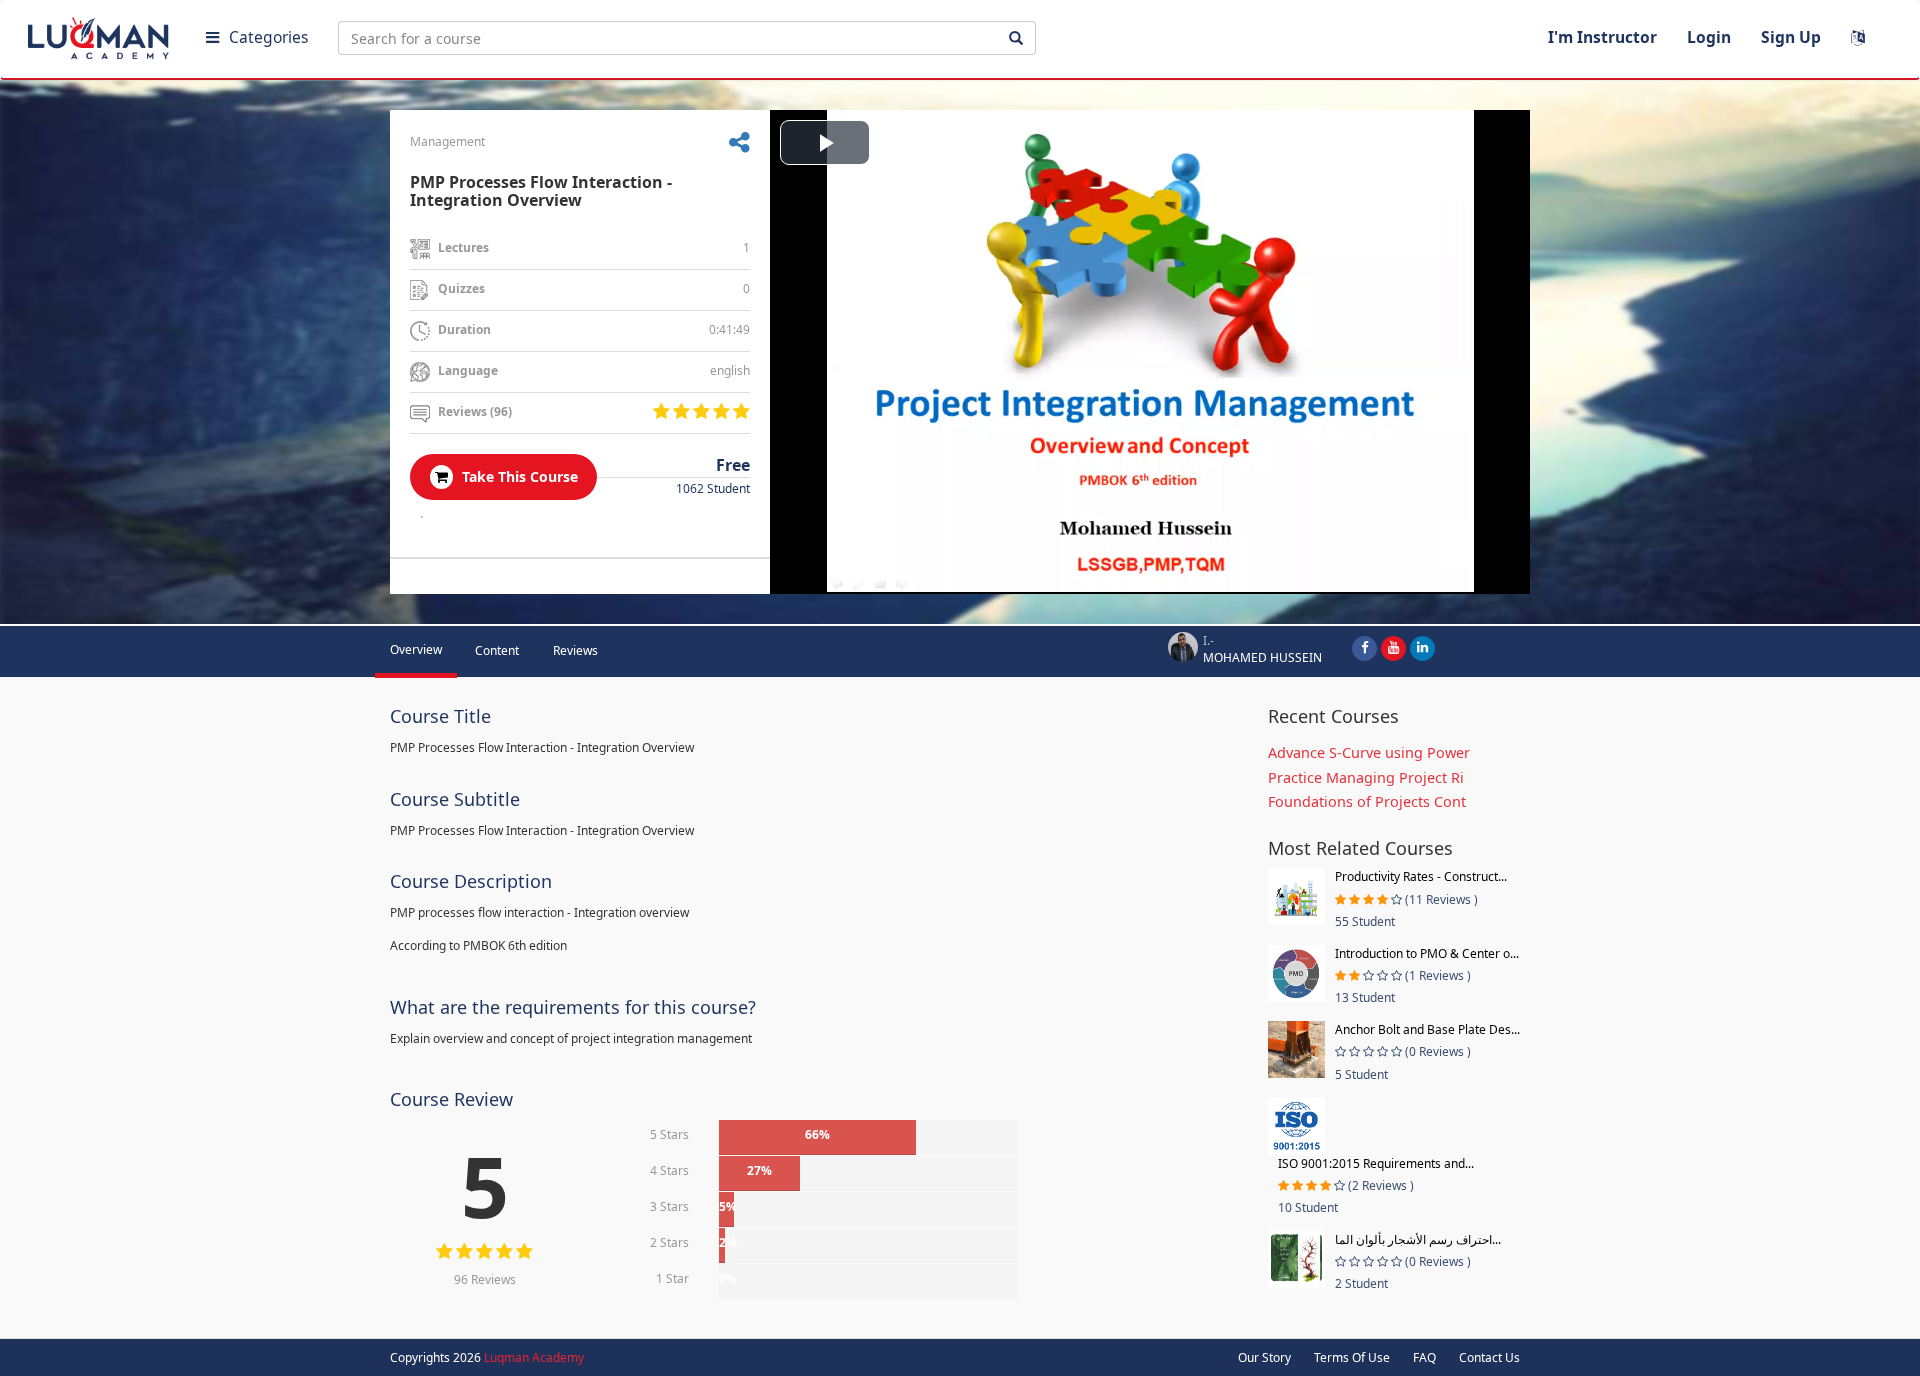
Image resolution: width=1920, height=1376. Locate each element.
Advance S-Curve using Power (1369, 752)
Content (497, 650)
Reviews (575, 650)
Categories (268, 37)
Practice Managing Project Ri (1366, 777)
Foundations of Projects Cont (1367, 801)
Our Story (1264, 1357)
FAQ (1424, 1357)
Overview (416, 649)
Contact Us (1489, 1357)
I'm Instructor (1602, 37)
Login (1709, 37)
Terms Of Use (1352, 1357)
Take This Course (518, 476)
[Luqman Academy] (101, 34)
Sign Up (1791, 37)
